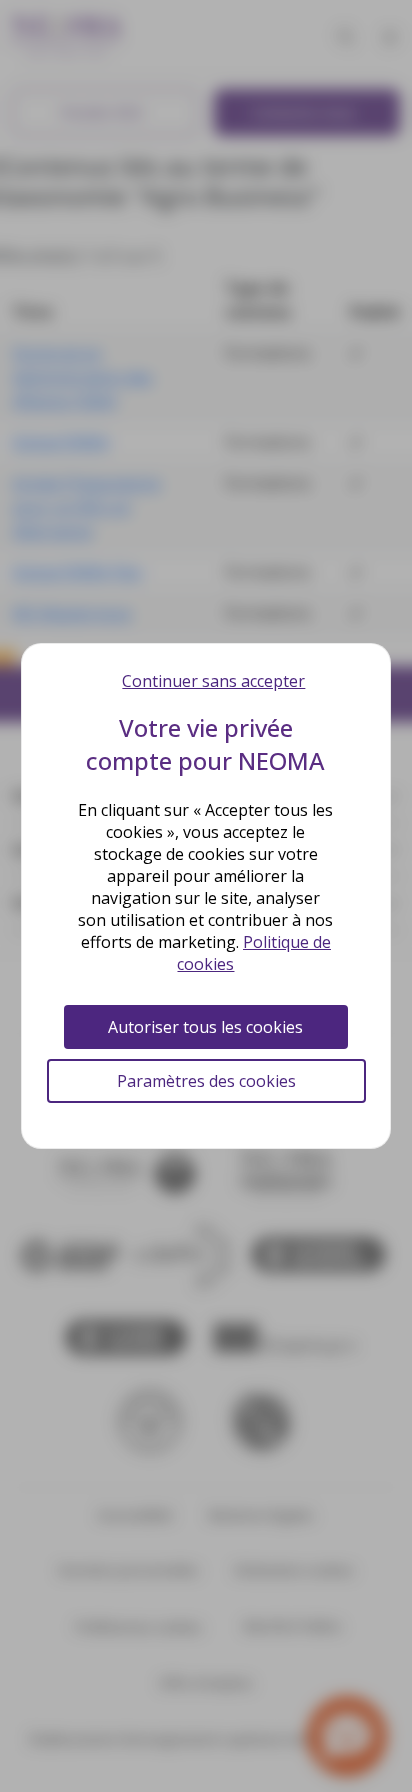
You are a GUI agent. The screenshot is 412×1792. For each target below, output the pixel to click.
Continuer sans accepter (213, 681)
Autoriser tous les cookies (205, 1027)
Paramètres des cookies (206, 1081)
